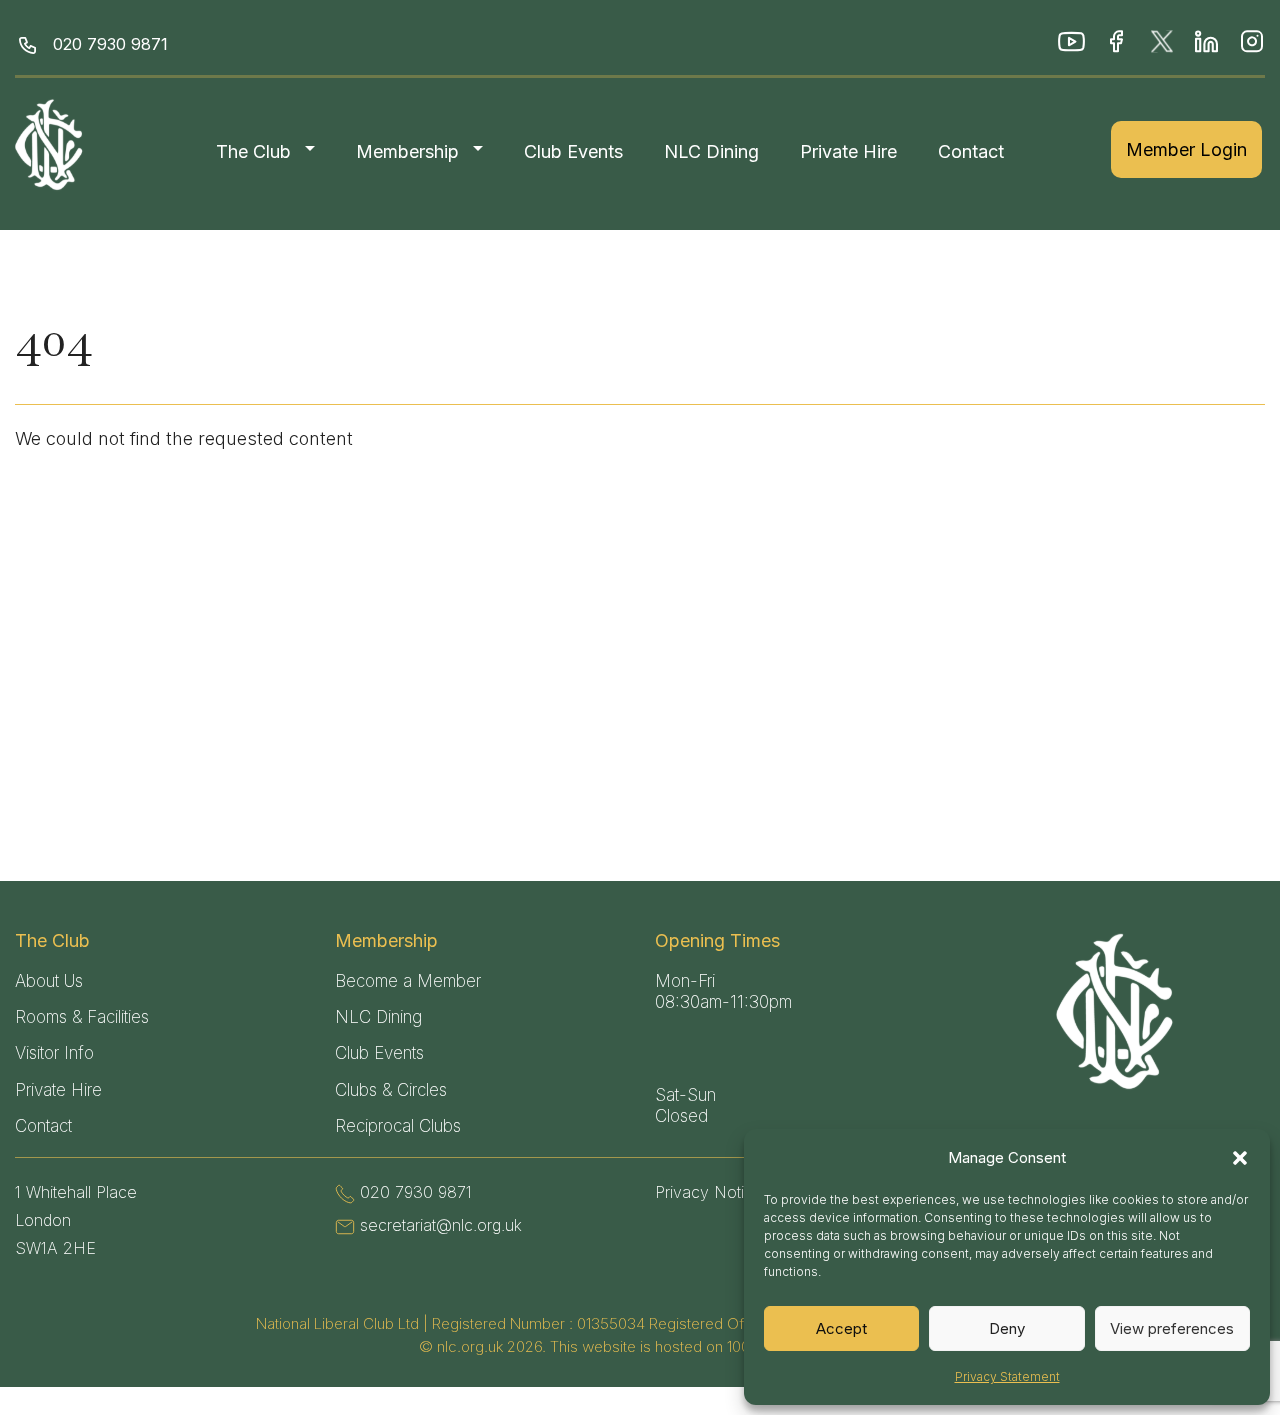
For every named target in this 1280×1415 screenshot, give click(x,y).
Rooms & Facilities (82, 1017)
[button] (1240, 1158)
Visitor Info (54, 1053)
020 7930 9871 (110, 44)
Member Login (1186, 149)
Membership (407, 151)
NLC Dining (711, 151)
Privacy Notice (709, 1192)
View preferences (1172, 1328)
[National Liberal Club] (52, 144)
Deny (1007, 1328)
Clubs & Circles (391, 1090)
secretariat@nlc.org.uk (441, 1225)
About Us (49, 981)
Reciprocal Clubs (398, 1126)
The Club (253, 151)
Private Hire (848, 151)
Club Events (573, 151)
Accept (841, 1328)
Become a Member (408, 981)
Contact (971, 151)
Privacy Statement (1007, 1376)
